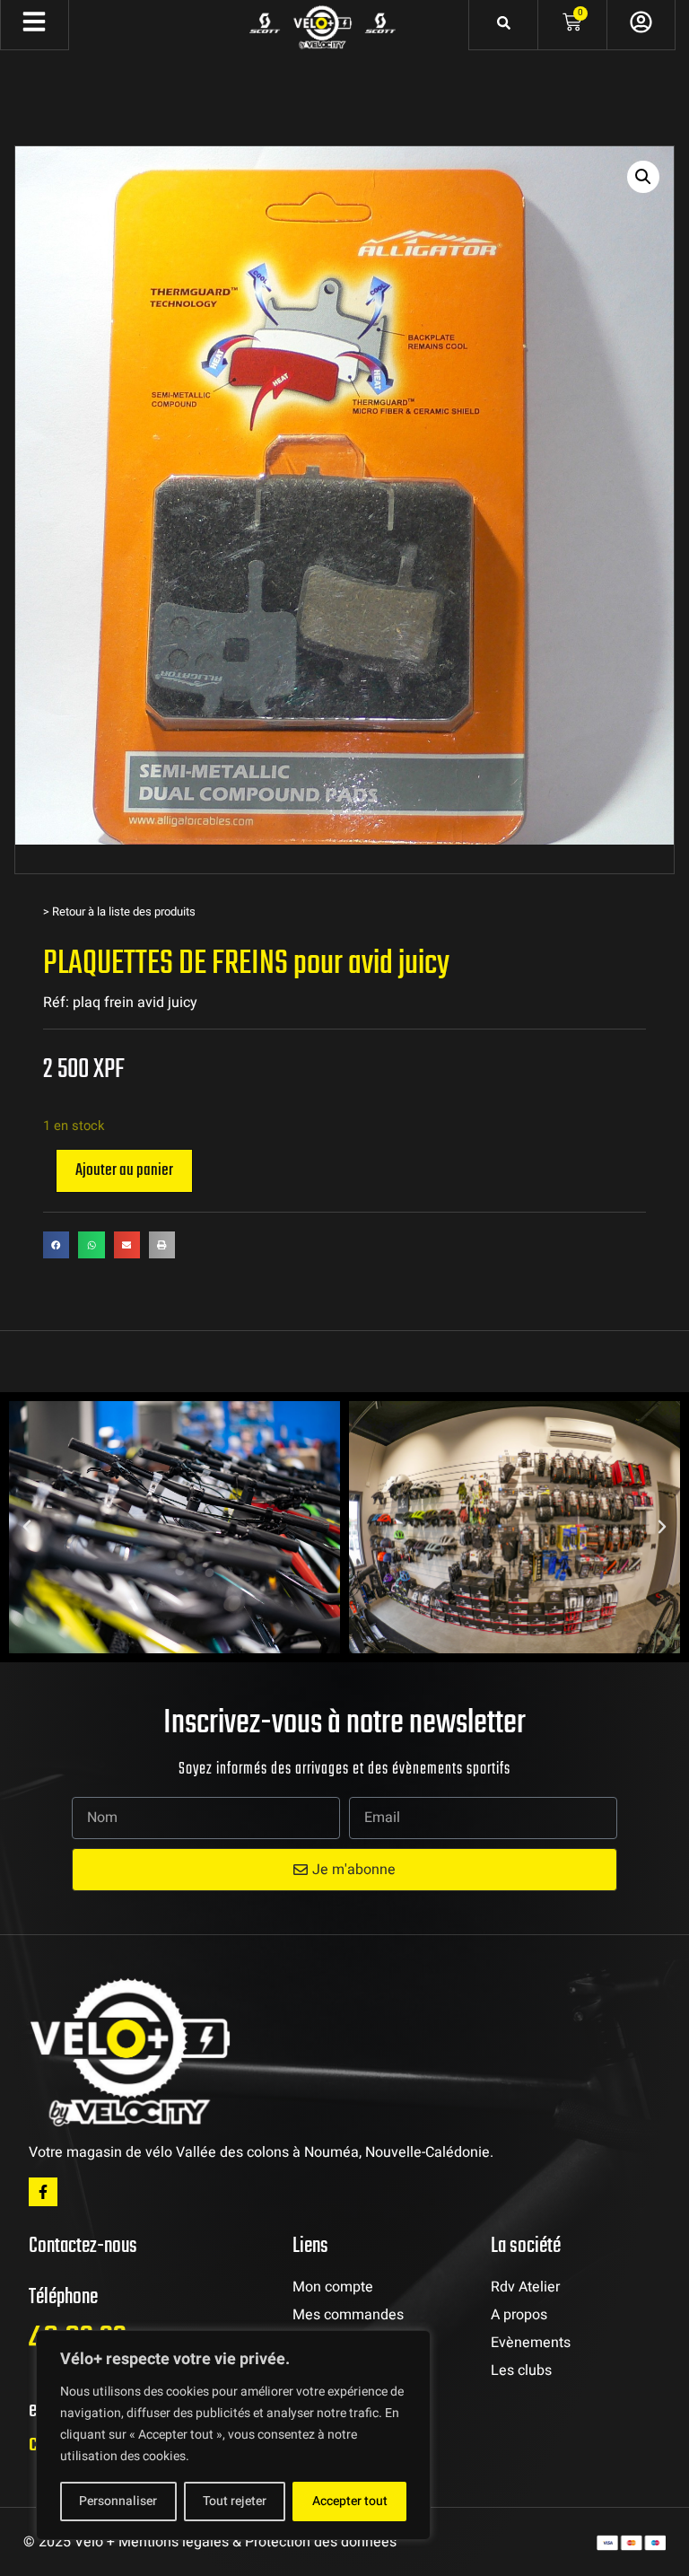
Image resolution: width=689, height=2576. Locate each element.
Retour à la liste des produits (124, 911)
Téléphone (63, 2297)
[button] (643, 177)
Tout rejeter (235, 2501)
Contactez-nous (83, 2246)
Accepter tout (350, 2501)
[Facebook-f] (43, 2192)
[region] (233, 2435)
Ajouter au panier (124, 1170)
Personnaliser (118, 2501)
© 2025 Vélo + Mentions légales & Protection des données (210, 2542)
